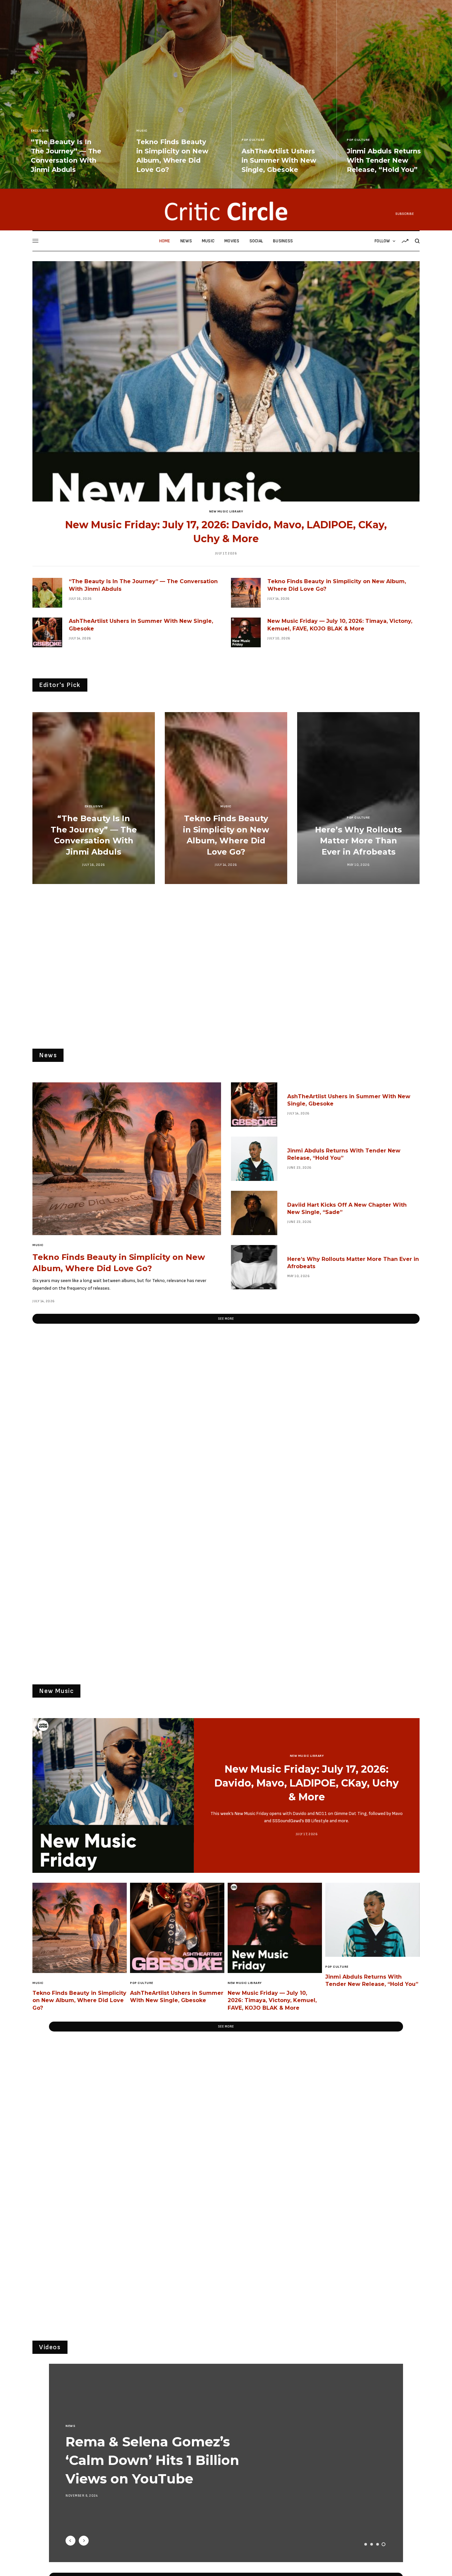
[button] (226, 1319)
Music (142, 131)
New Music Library (226, 511)
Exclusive (40, 131)
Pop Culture (253, 140)
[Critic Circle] (226, 211)
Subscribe (405, 214)
